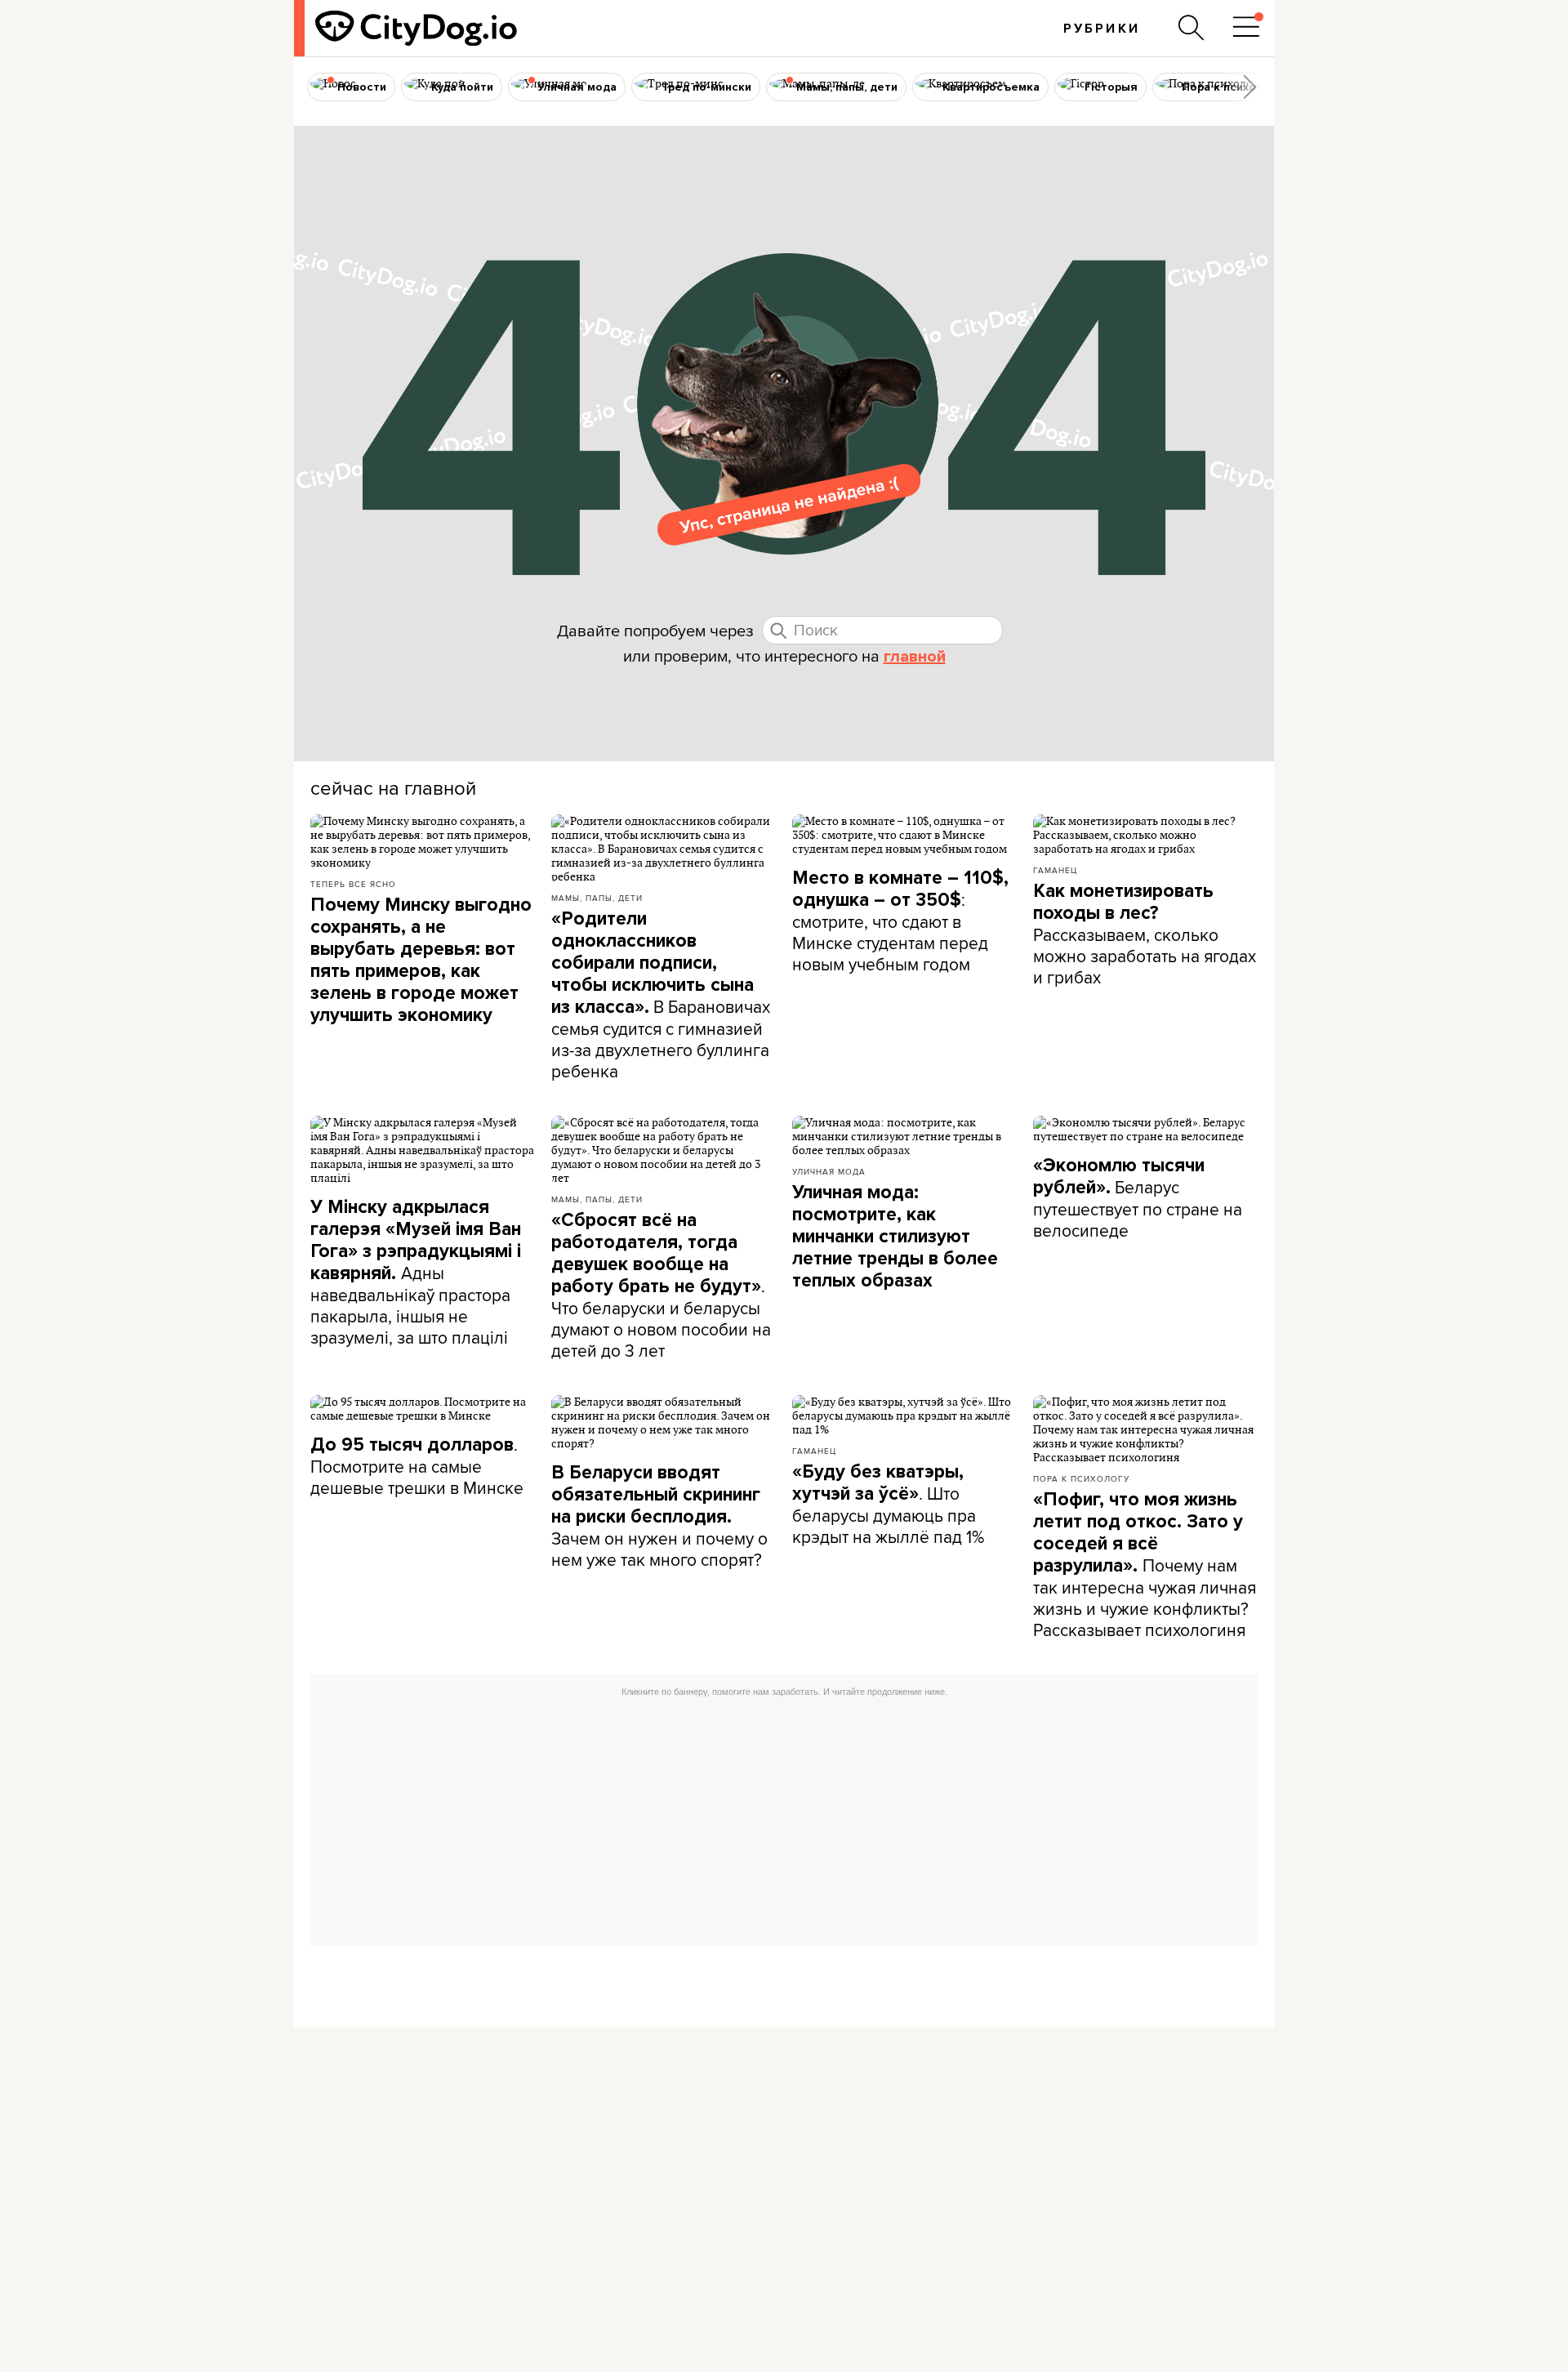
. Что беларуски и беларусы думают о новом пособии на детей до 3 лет (661, 1286)
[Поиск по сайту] (1192, 28)
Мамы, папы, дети (597, 898)
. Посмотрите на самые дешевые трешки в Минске (417, 1466)
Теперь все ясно (353, 884)
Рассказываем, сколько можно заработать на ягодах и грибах (1145, 934)
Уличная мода (829, 1171)
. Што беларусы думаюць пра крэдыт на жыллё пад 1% (888, 1505)
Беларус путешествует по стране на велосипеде (1138, 1198)
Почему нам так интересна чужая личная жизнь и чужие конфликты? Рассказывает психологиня (1145, 1565)
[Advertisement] (784, 1819)
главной (915, 657)
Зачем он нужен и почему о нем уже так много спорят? (659, 1516)
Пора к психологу (1081, 1478)
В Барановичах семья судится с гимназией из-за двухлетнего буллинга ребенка (661, 995)
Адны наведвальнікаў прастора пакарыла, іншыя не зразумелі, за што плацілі (416, 1273)
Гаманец (1055, 870)
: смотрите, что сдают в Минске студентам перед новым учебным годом (900, 921)
